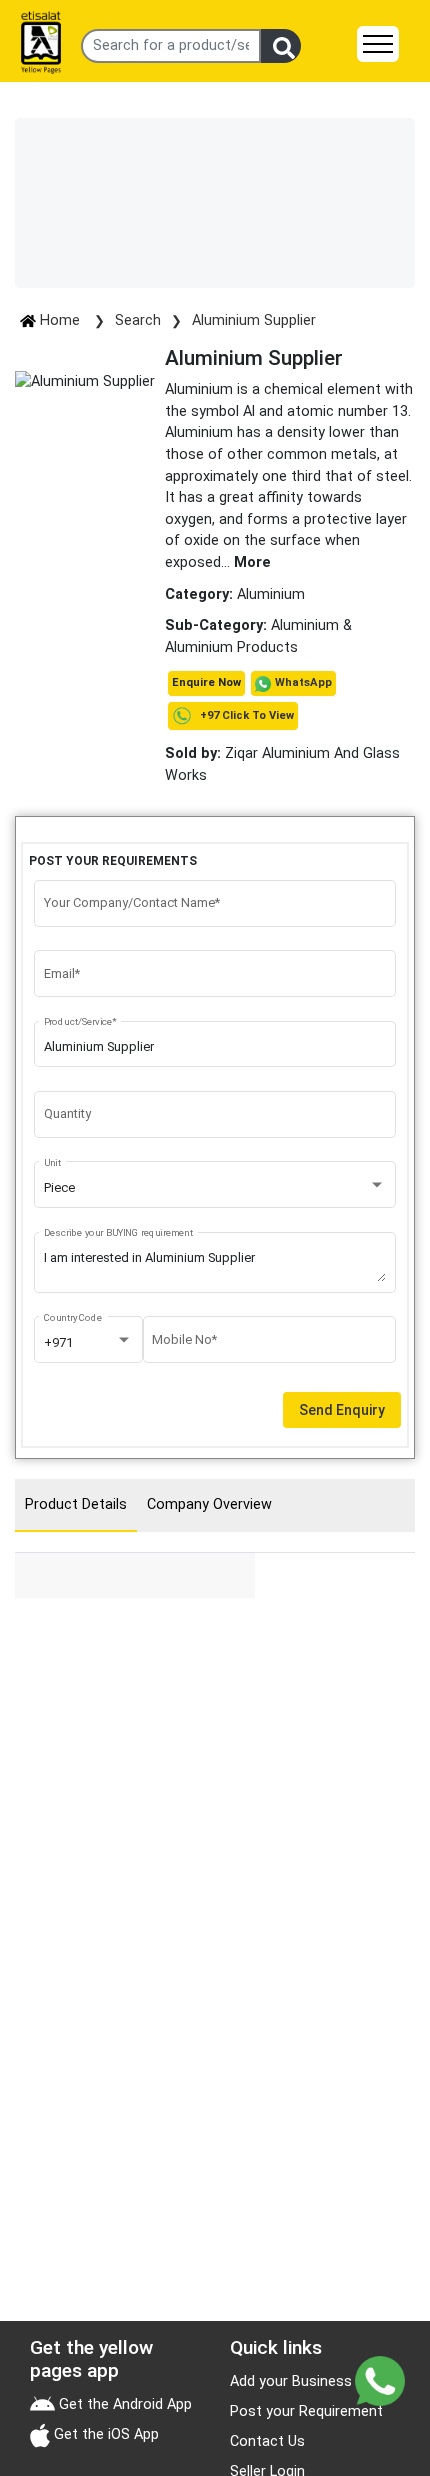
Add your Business (291, 2381)
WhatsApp (303, 682)
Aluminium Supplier (254, 320)
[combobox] (215, 1188)
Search (138, 320)
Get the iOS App (104, 2434)
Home (60, 320)
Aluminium (271, 594)
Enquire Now (206, 682)
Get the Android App (123, 2404)
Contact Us (267, 2441)
